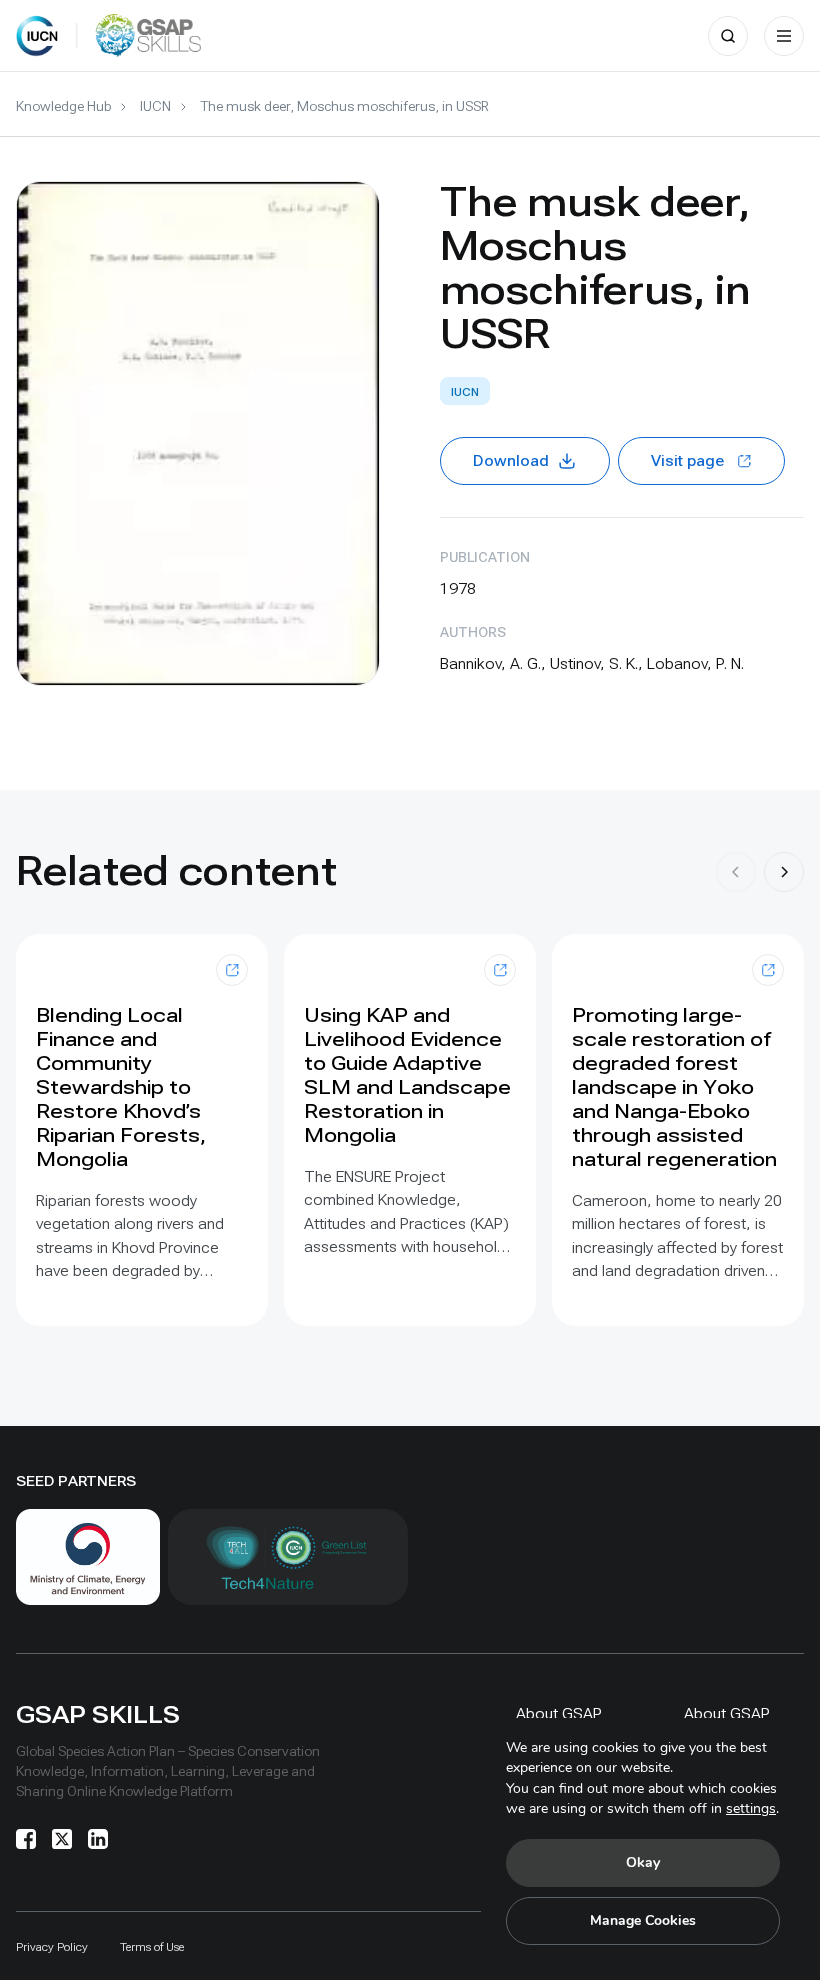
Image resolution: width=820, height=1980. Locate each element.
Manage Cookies (643, 1920)
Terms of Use (152, 1947)
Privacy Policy (52, 1947)
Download (511, 460)
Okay (643, 1862)
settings (751, 1808)
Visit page (687, 460)
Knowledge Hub (63, 106)
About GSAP (559, 1713)
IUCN (155, 106)
